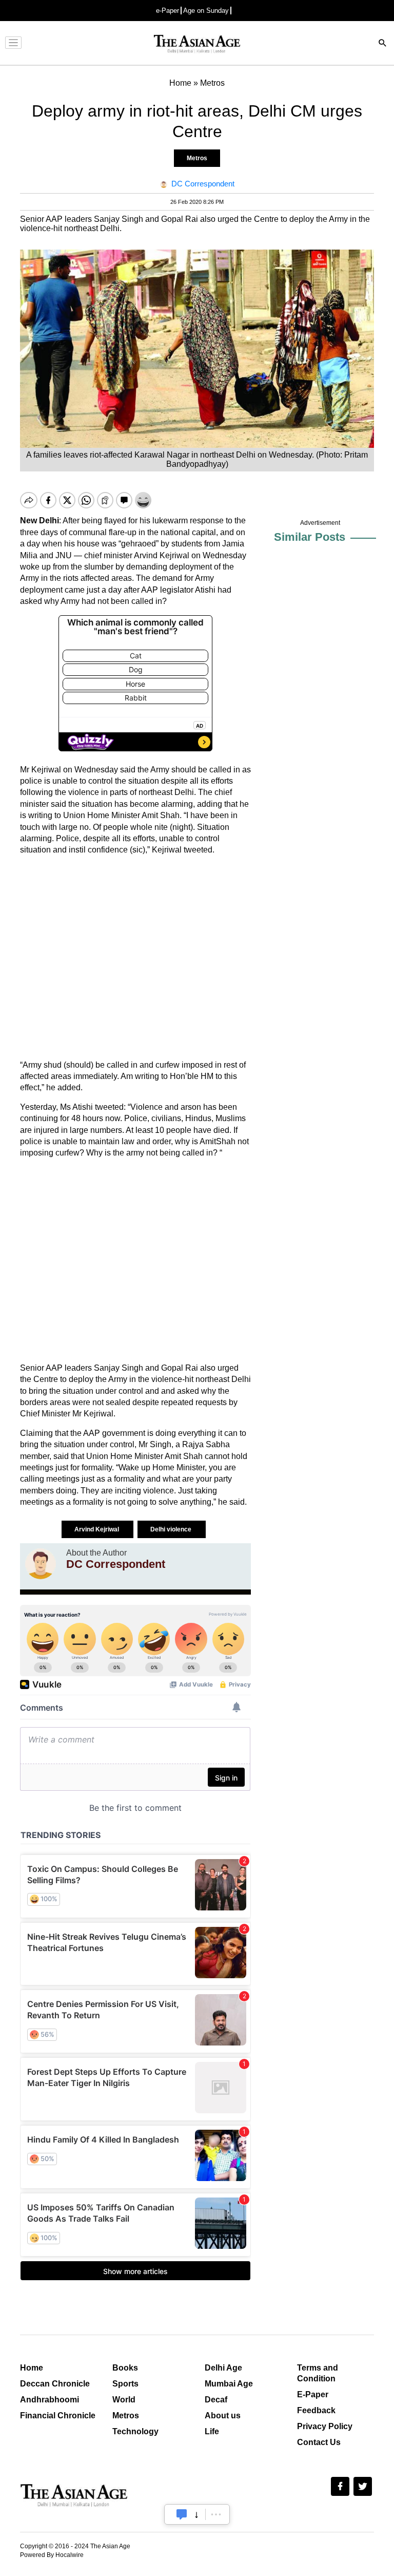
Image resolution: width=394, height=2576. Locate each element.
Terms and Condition (318, 2373)
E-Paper (313, 2394)
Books (125, 2368)
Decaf (216, 2400)
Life (212, 2431)
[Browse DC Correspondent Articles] (41, 1564)
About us (223, 2416)
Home (32, 2368)
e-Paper (168, 11)
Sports (125, 2384)
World (124, 2400)
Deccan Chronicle (55, 2384)
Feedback (316, 2410)
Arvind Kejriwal (97, 1529)
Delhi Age (223, 2368)
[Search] (383, 44)
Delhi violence (172, 1529)
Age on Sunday (206, 11)
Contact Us (319, 2442)
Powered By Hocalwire (52, 2555)
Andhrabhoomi (50, 2400)
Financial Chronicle (58, 2416)
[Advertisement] (135, 958)
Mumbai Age (229, 2384)
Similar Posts (310, 537)
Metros (197, 158)
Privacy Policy (325, 2426)
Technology (135, 2431)
